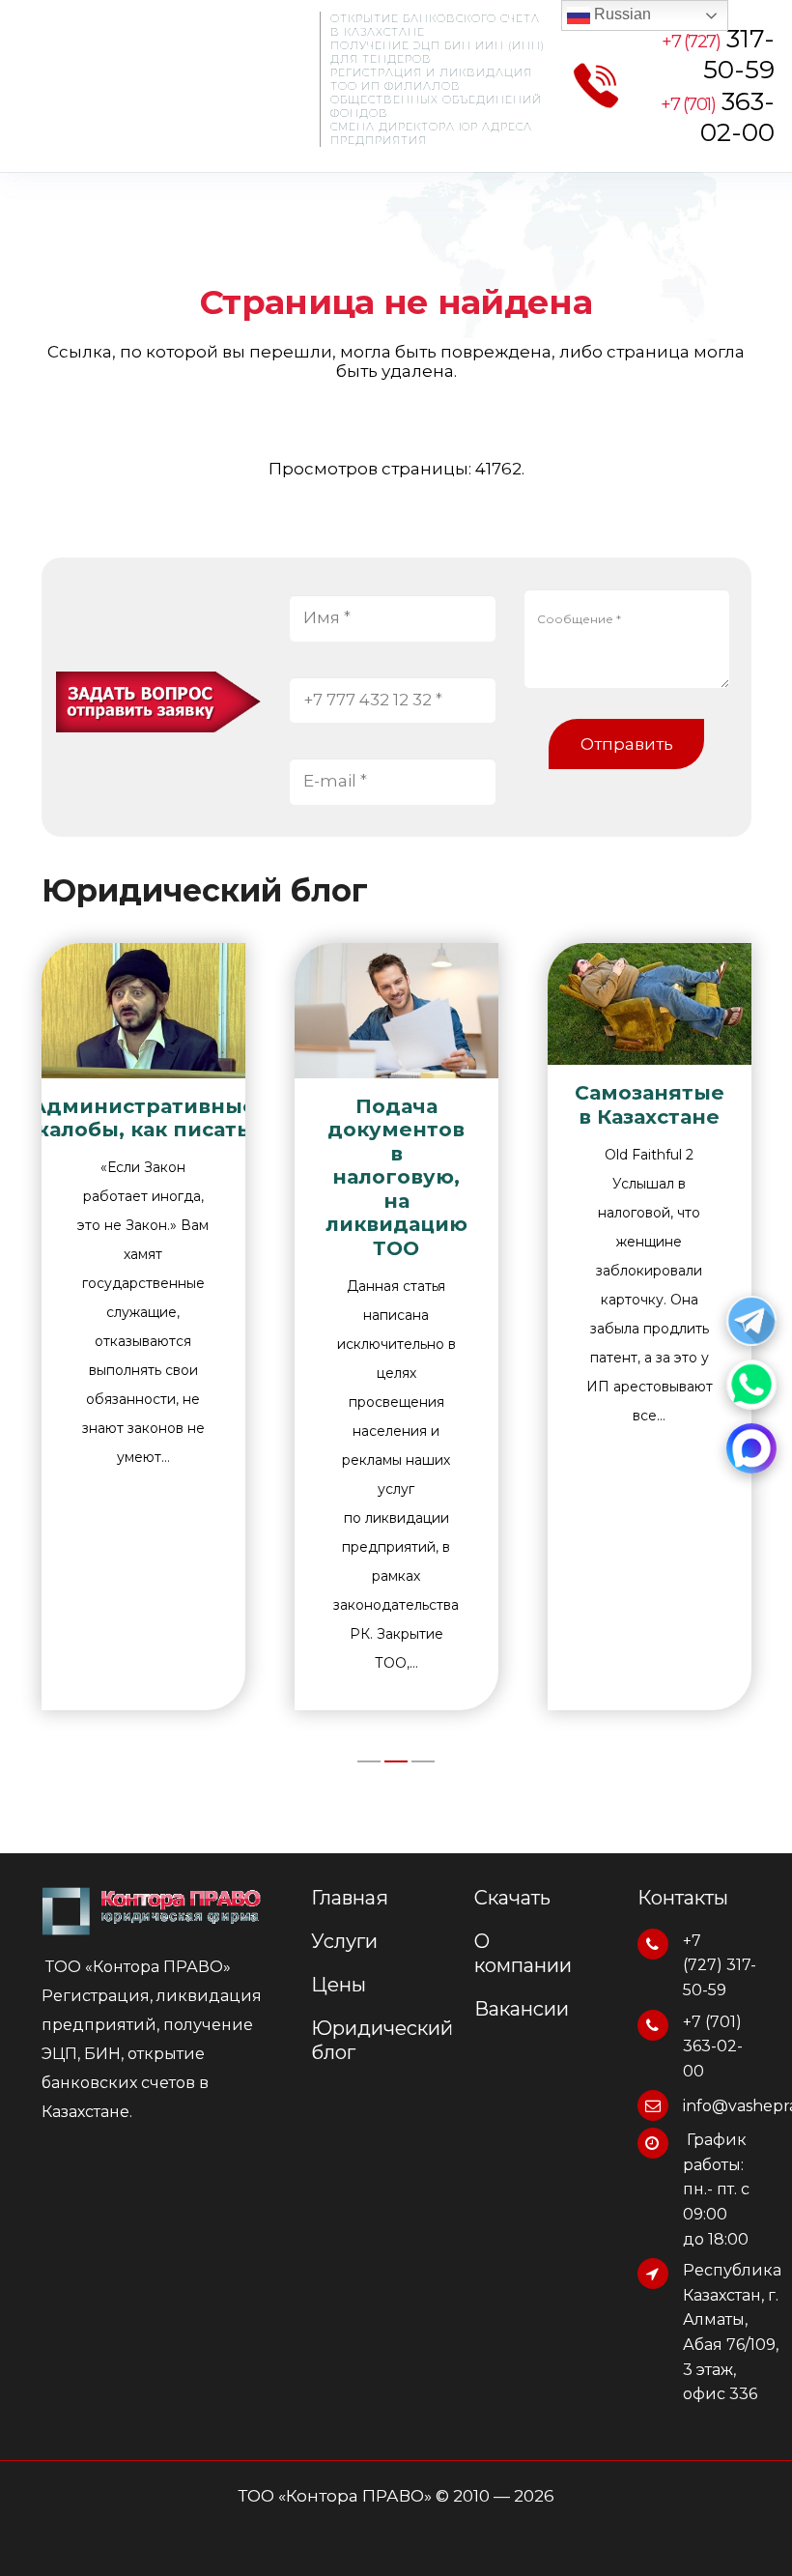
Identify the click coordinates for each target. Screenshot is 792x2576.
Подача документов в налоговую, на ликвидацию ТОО (396, 1177)
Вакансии (522, 2009)
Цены (339, 1985)
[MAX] (751, 1448)
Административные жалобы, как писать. (143, 1117)
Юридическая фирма (152, 89)
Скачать (512, 1898)
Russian (621, 14)
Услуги (344, 1941)
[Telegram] (751, 1321)
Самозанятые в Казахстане (650, 1104)
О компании (523, 1953)
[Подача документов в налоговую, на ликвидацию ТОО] (396, 1011)
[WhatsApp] (751, 1385)
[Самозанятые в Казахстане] (650, 1004)
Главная (350, 1898)
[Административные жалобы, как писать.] (143, 1011)
